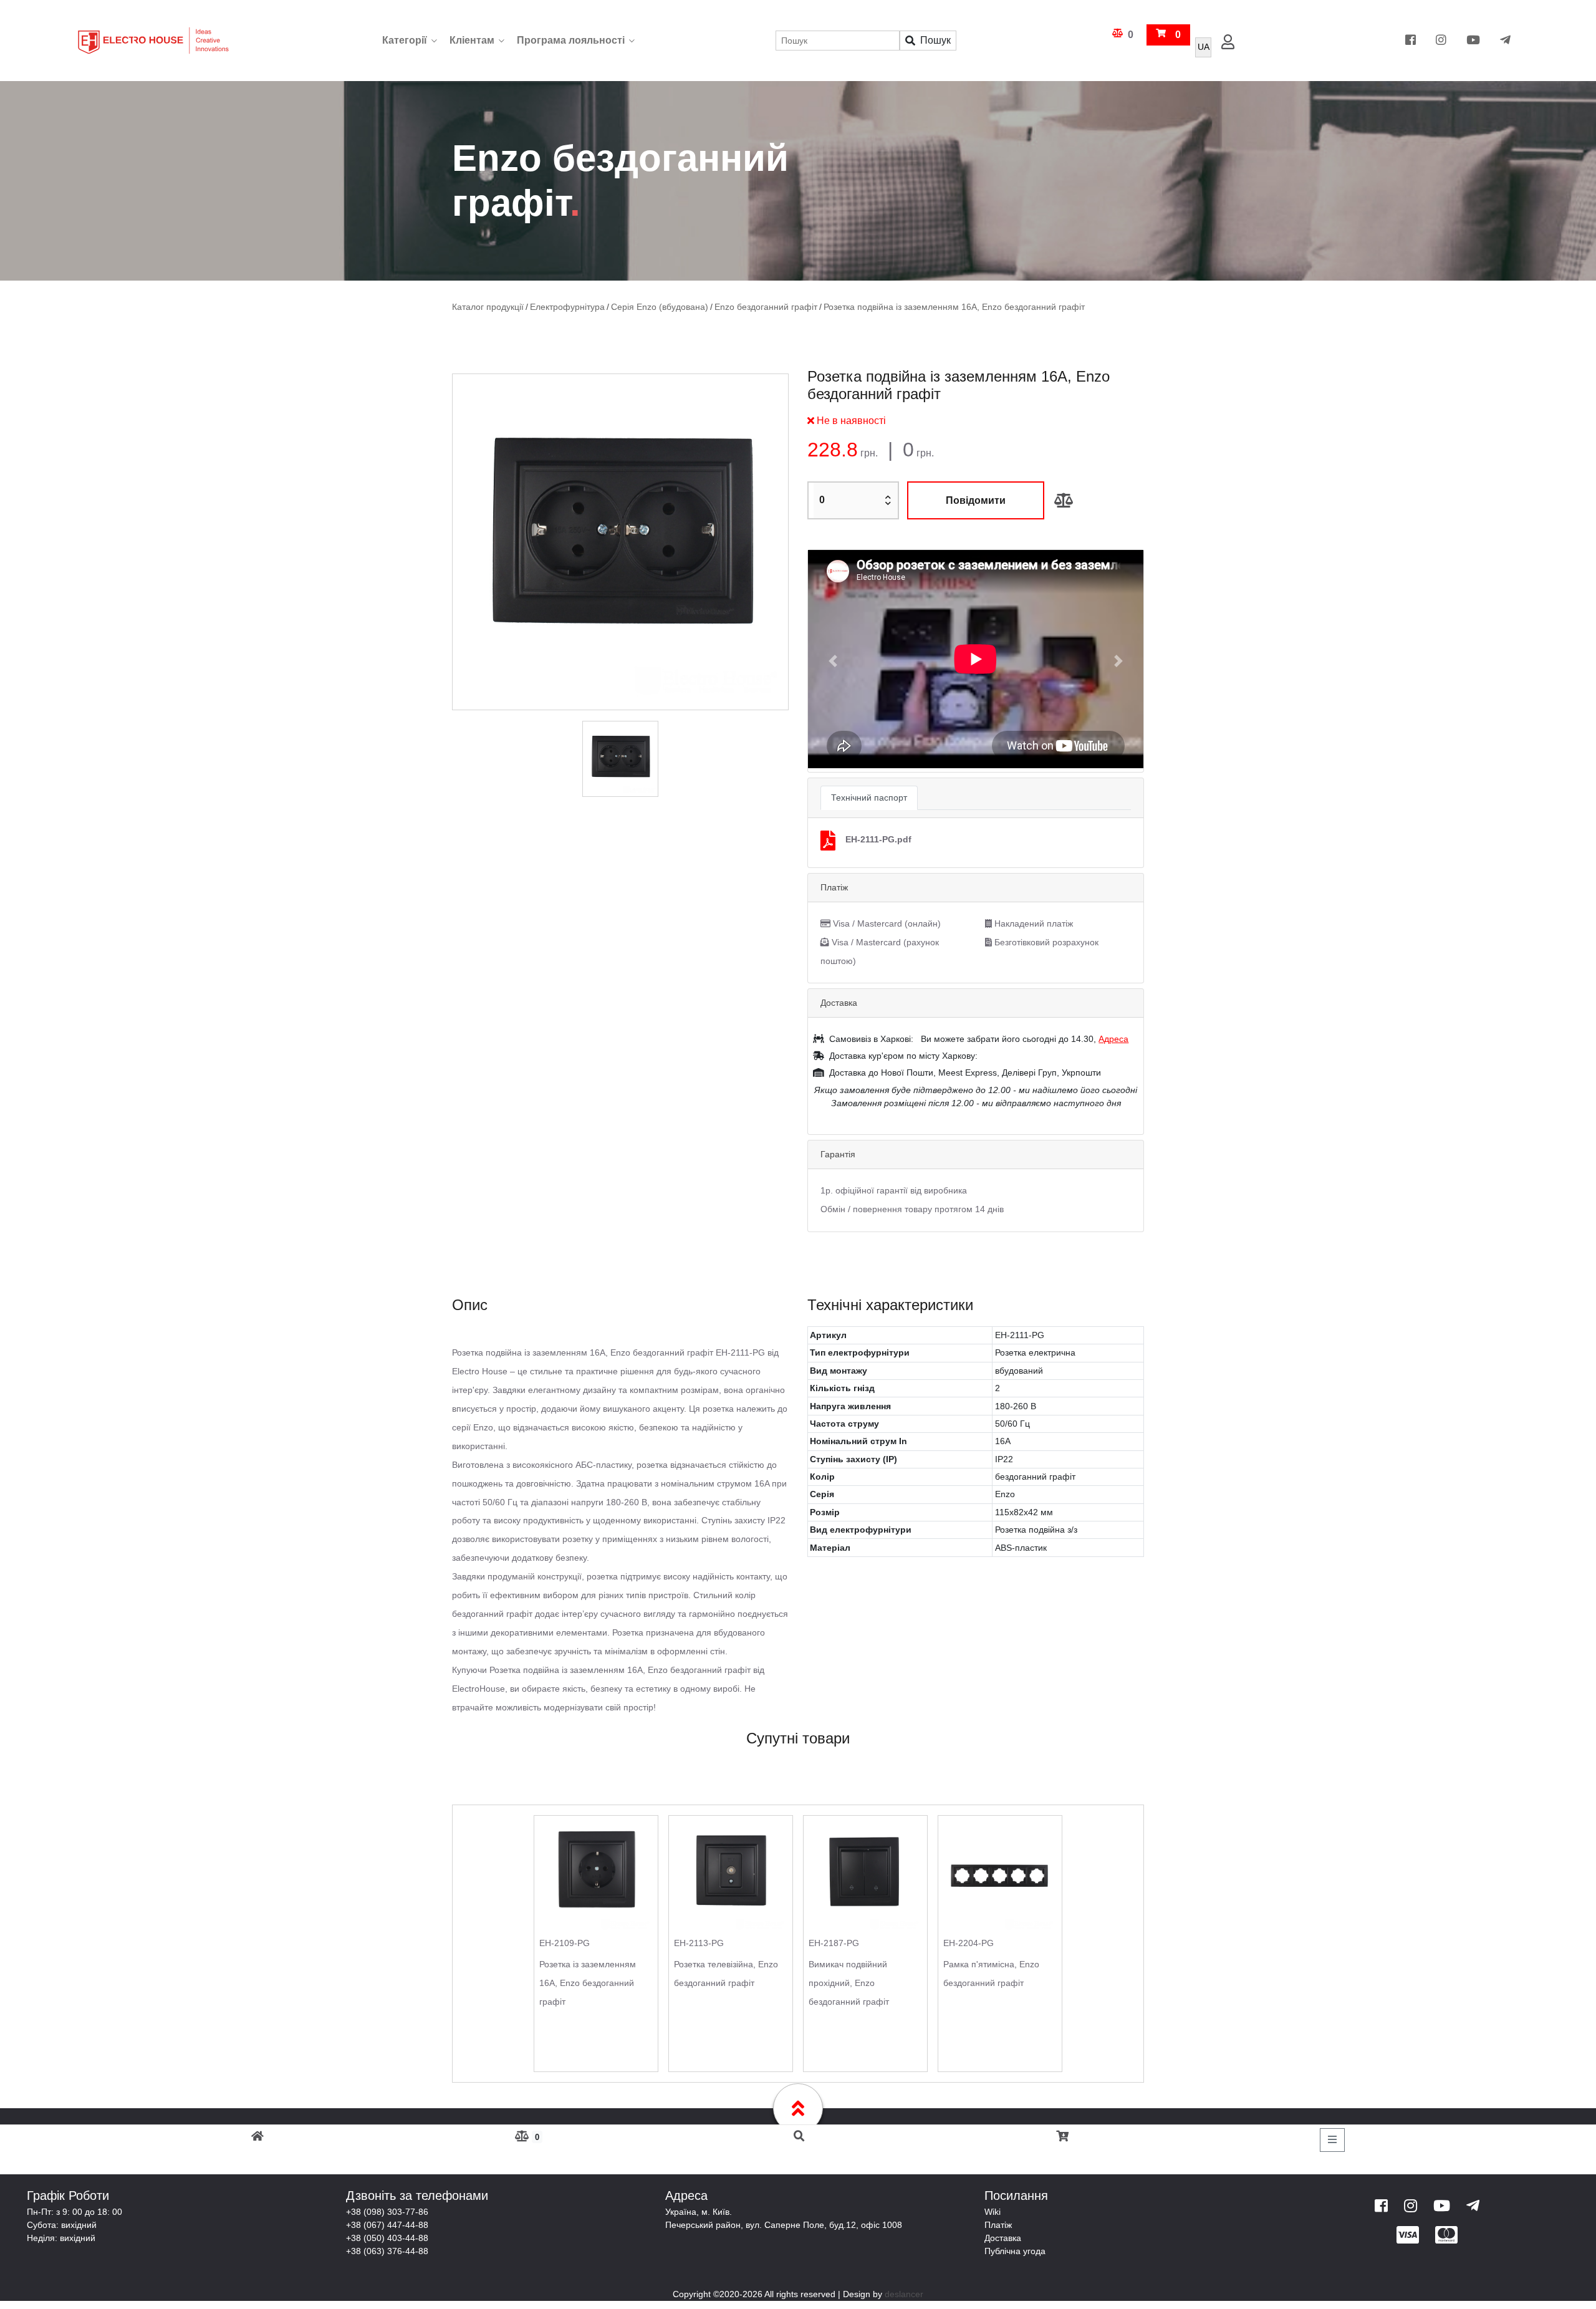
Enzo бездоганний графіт (744, 307)
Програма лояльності (571, 40)
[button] (833, 660)
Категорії (405, 40)
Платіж (998, 2224)
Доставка (1003, 2237)
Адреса (1113, 1038)
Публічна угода (1015, 2250)
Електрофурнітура (560, 307)
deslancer (904, 2293)
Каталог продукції (486, 307)
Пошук (935, 40)
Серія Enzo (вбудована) (646, 307)
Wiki (993, 2211)
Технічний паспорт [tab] (869, 797)
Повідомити (976, 500)
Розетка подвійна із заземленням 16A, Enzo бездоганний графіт (919, 307)
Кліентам (472, 40)
